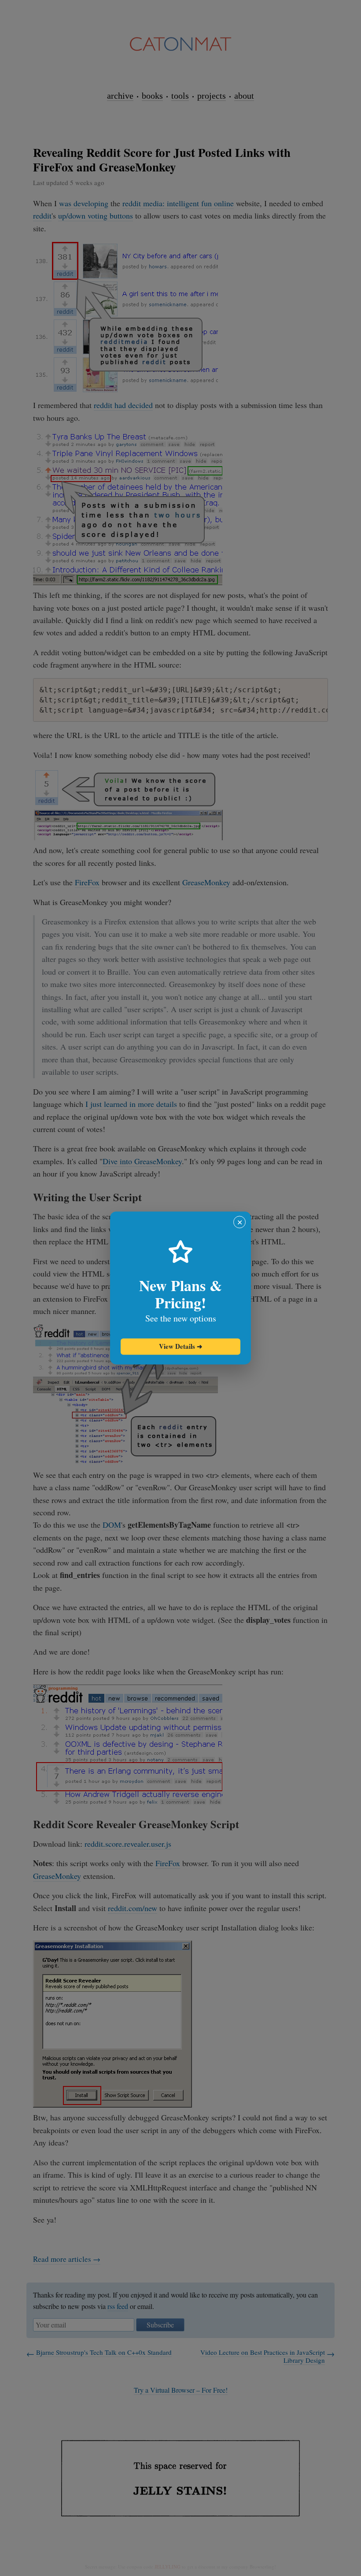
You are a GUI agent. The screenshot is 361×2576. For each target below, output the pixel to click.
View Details (181, 1346)
